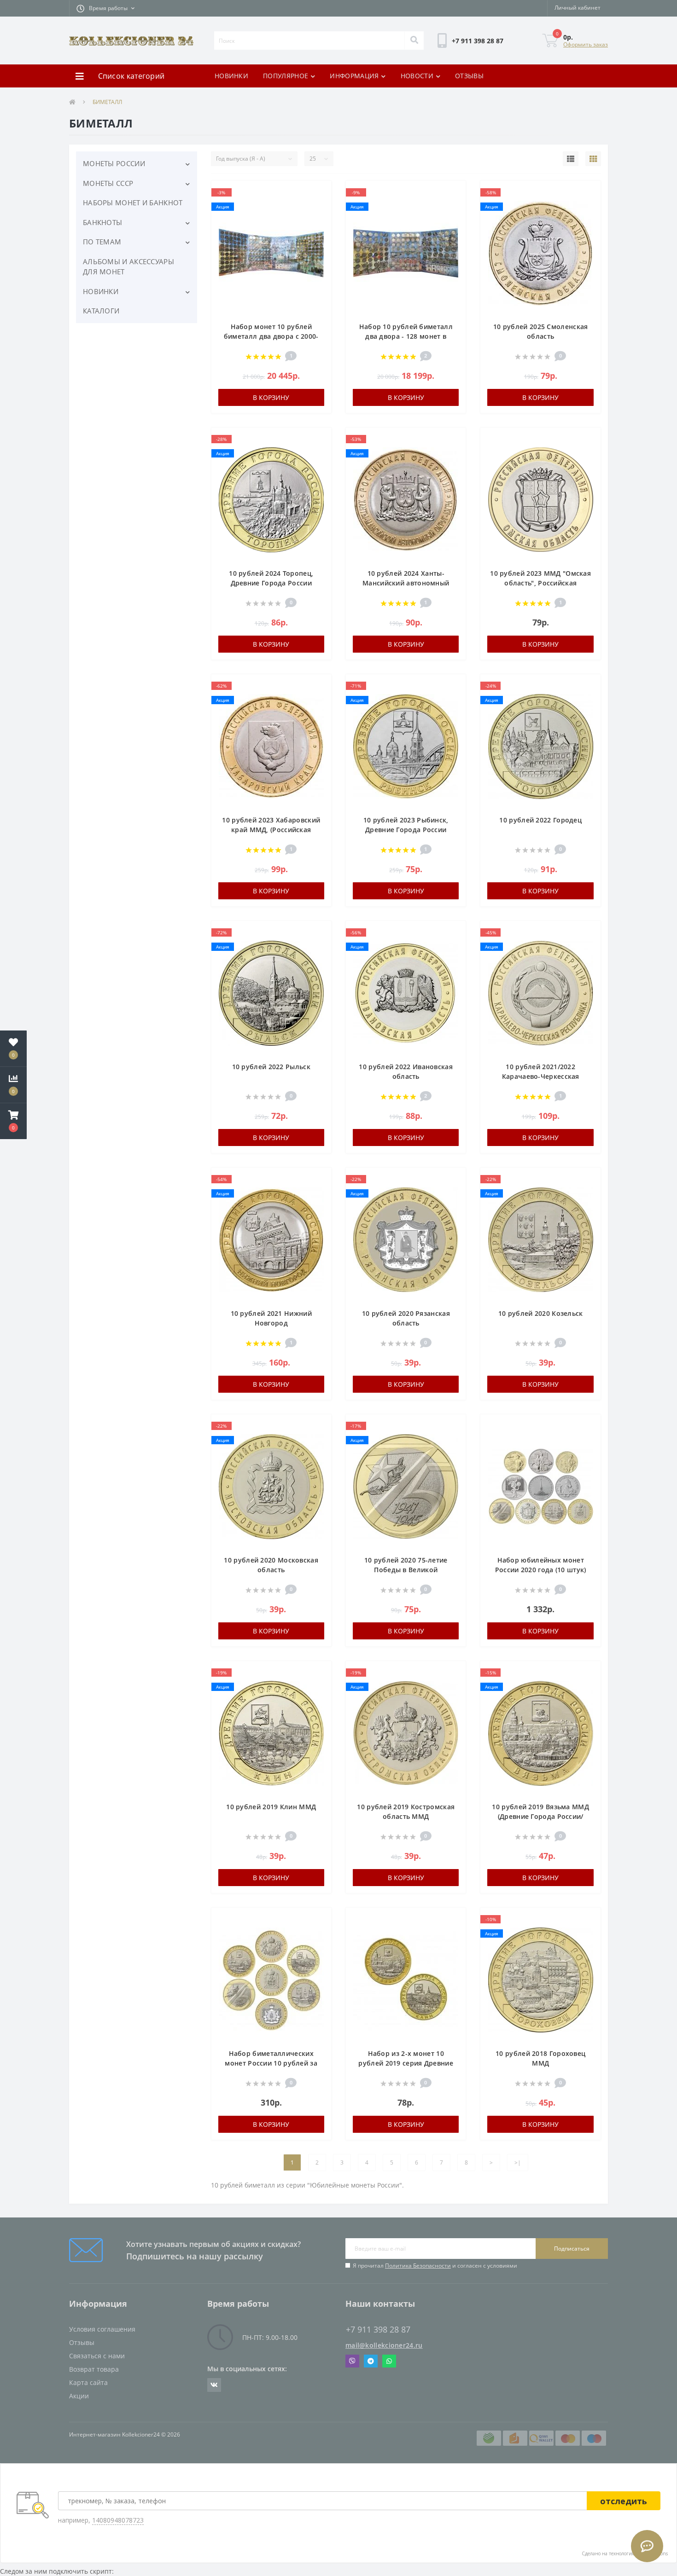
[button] (105, 8)
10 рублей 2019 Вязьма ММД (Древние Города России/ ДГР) (540, 1816)
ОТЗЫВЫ (469, 76)
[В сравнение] (319, 207)
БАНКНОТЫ (102, 222)
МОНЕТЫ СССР (108, 183)
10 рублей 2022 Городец (540, 820)
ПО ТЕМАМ (102, 242)
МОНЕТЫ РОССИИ (114, 163)
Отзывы (82, 2342)
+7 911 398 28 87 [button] (378, 2330)
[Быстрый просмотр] (319, 221)
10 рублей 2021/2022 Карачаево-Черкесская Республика (541, 1076)
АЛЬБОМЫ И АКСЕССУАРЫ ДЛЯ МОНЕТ (128, 267)
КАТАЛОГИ (101, 311)
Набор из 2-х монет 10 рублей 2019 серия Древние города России (406, 2063)
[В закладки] (319, 193)
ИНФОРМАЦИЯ (354, 76)
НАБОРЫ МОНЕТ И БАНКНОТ (133, 203)
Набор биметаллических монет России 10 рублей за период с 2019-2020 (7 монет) (271, 2063)
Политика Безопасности (418, 2266)
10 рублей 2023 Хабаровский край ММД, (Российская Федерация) (271, 830)
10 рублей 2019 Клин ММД (271, 1807)
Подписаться (572, 2249)
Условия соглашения (102, 2329)
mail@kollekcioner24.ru (384, 2345)
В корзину (271, 397)
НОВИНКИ (231, 76)
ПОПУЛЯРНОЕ (286, 76)
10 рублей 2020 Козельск (541, 1313)
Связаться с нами (97, 2356)
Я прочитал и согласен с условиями (435, 2266)
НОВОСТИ (417, 76)
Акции (79, 2396)
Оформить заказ (586, 44)
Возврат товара (94, 2369)
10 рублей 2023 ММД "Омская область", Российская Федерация (540, 583)
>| (518, 2162)
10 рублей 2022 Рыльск (271, 1067)
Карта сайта (88, 2382)
